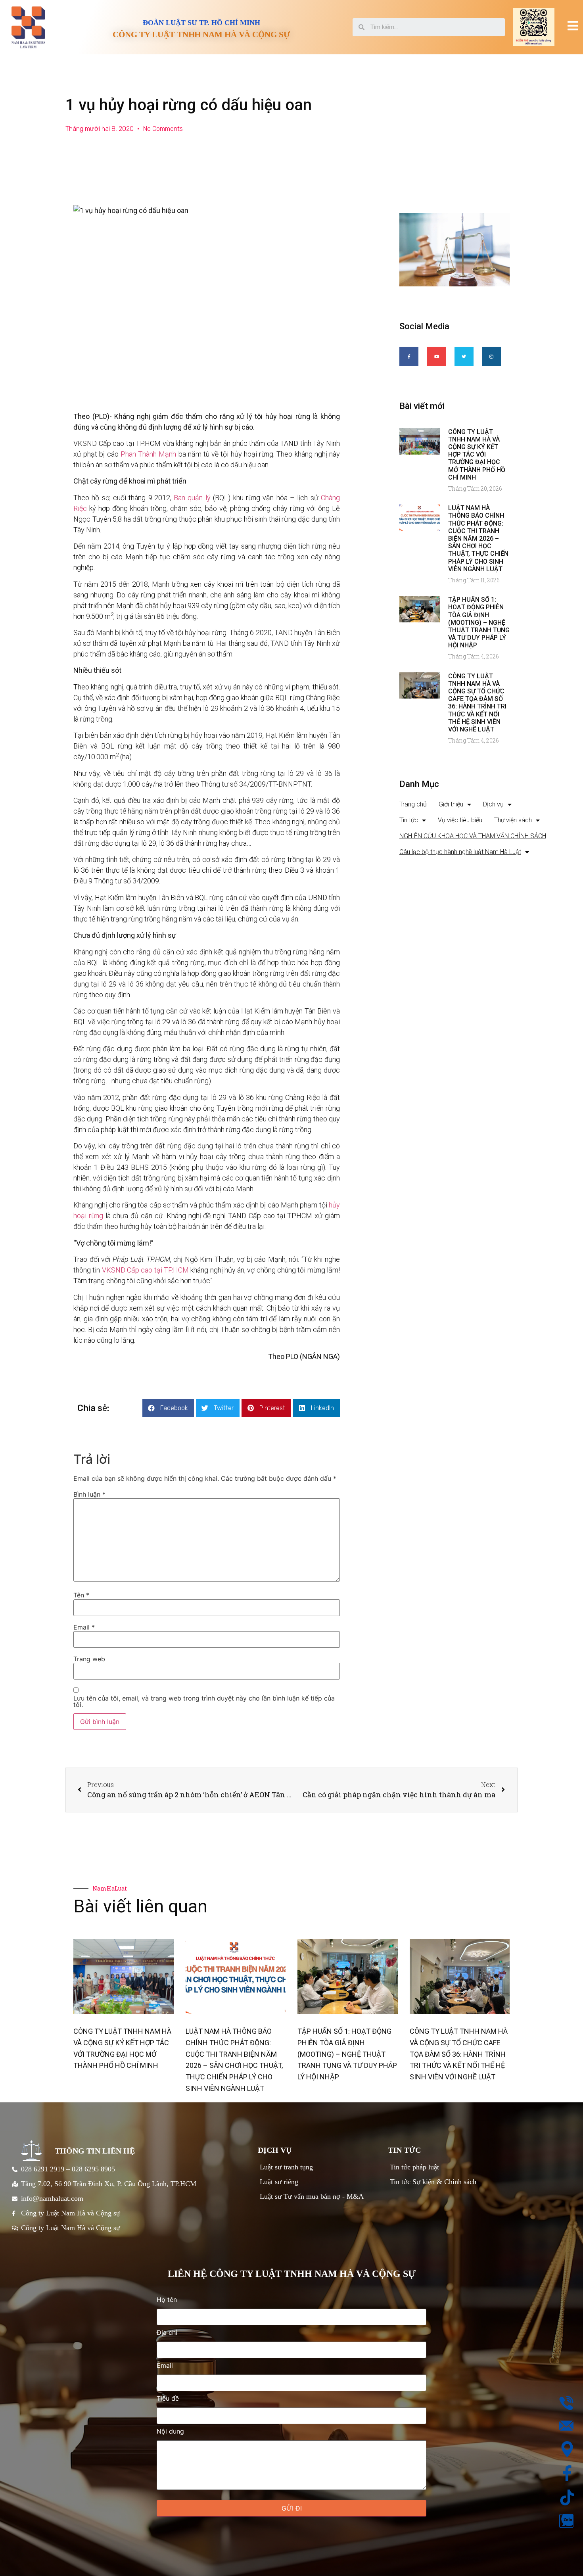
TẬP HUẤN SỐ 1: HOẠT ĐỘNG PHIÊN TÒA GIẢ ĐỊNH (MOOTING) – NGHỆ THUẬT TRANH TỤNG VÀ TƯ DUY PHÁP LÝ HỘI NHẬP (479, 622)
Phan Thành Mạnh (148, 454)
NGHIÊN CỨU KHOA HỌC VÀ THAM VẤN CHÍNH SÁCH (473, 836)
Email (84, 1627)
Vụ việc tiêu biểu (460, 820)
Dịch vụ (493, 804)
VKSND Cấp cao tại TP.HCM (145, 1270)
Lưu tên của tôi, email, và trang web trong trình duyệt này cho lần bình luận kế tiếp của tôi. (204, 1701)
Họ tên (167, 2300)
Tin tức (409, 820)
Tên (81, 1595)
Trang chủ (413, 804)
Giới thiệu (451, 804)
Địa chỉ (167, 2333)
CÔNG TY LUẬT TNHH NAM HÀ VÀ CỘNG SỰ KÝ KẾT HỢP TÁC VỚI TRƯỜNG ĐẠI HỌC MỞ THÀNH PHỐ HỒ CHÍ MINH (477, 455)
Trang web (89, 1659)
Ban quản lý (192, 498)
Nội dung (170, 2432)
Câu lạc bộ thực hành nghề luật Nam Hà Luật (460, 852)
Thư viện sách (513, 820)
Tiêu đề (168, 2399)
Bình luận (89, 1494)
